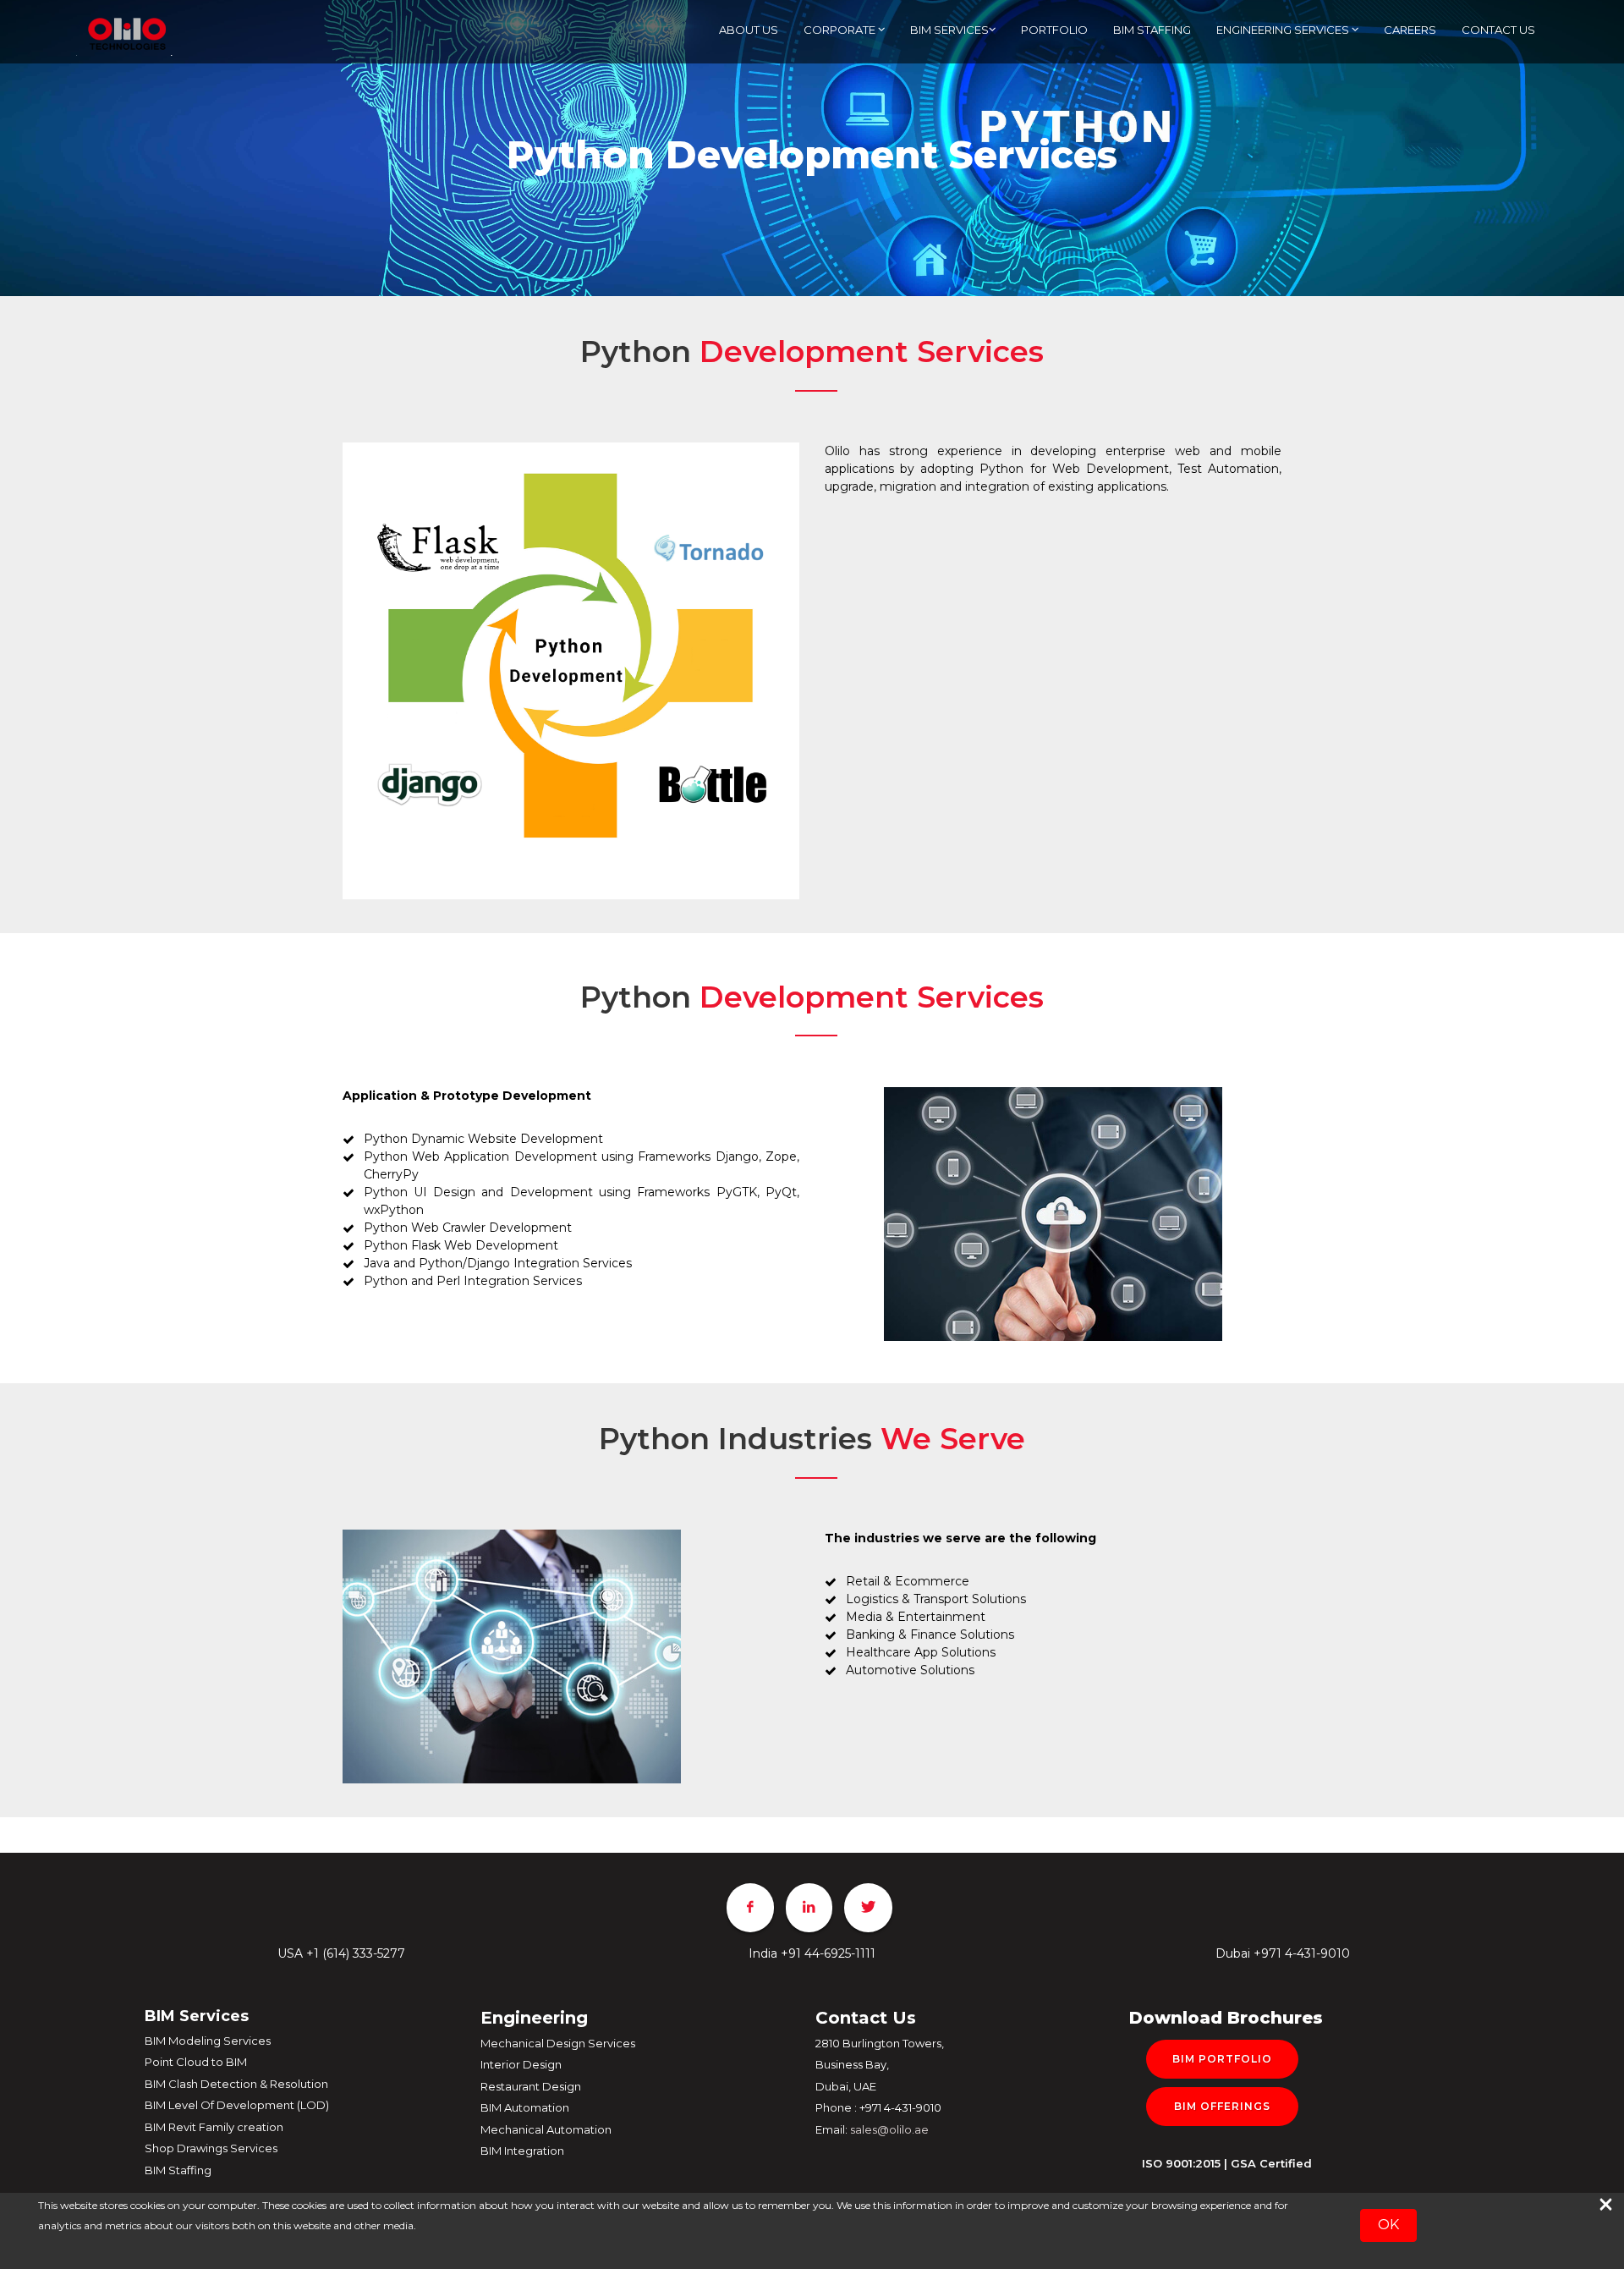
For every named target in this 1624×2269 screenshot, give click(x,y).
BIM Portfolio (1222, 2059)
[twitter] (868, 1908)
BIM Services (949, 30)
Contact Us (1498, 30)
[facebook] (750, 1908)
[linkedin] (809, 1908)
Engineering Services (1284, 30)
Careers (1410, 30)
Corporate (841, 30)
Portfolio (1054, 30)
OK (1388, 2225)
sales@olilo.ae (889, 2129)
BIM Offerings (1222, 2106)
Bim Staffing (1152, 30)
